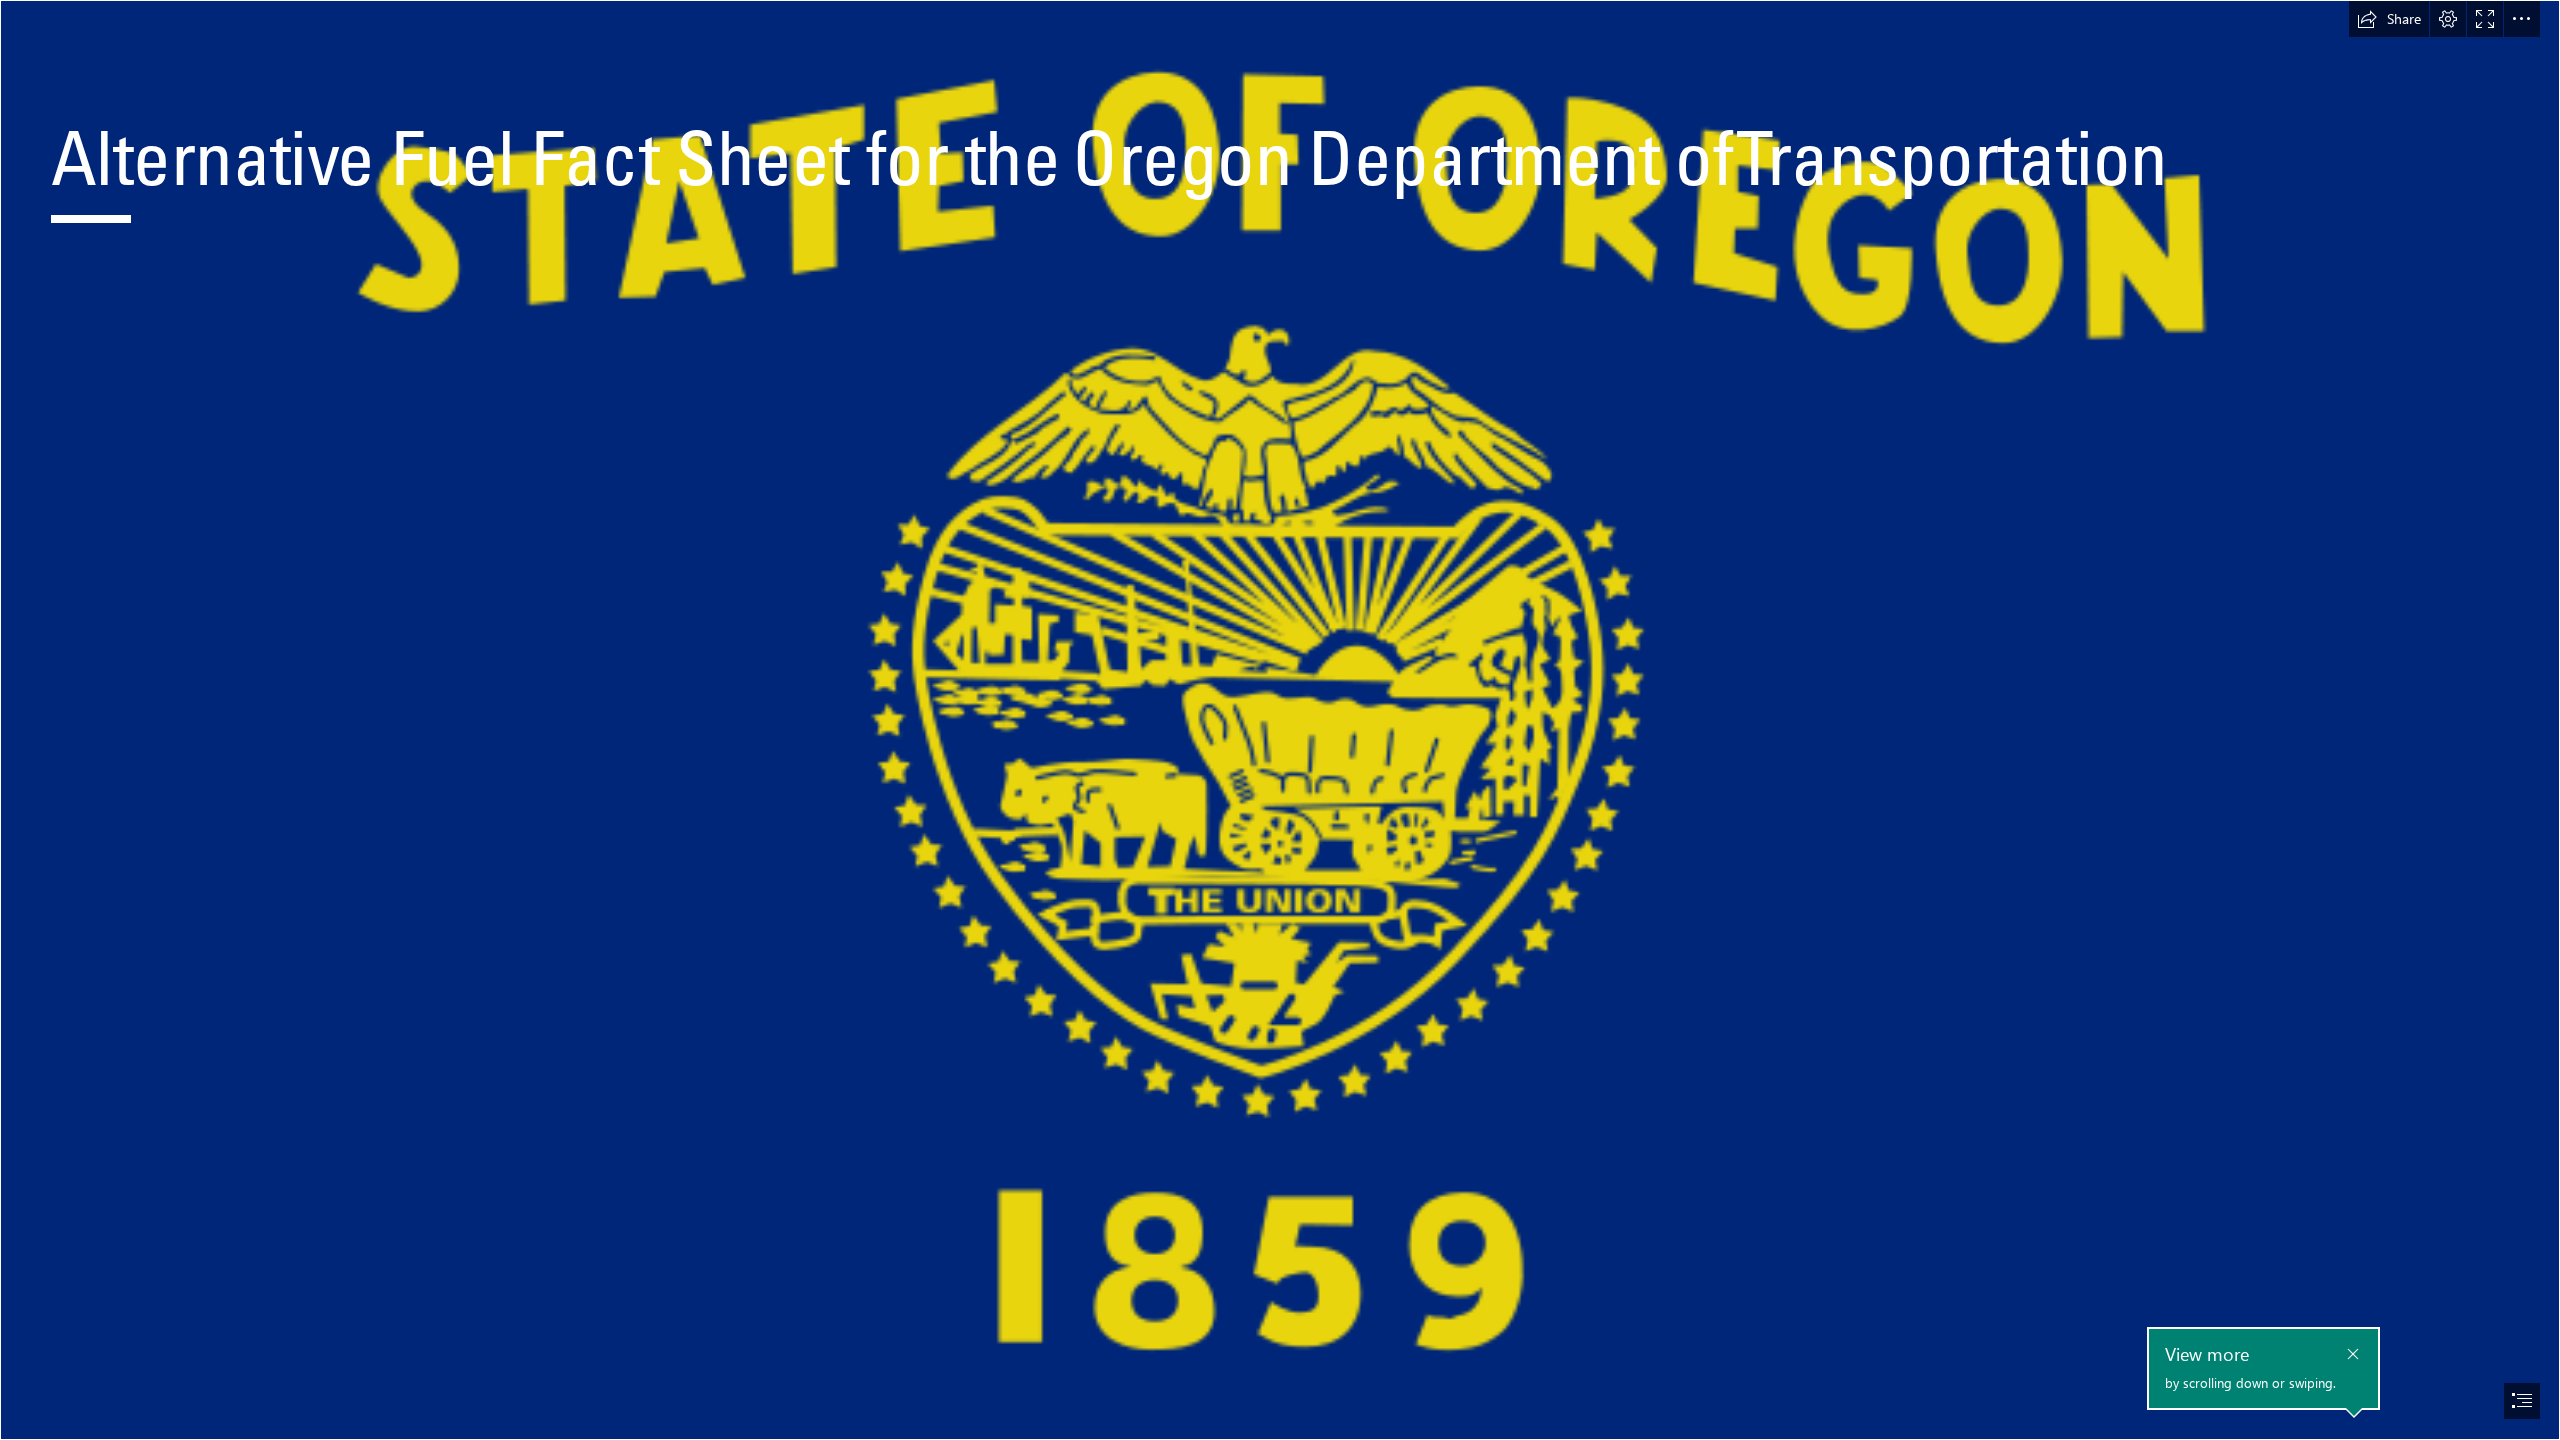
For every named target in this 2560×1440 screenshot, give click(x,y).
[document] (1280, 720)
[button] (2389, 19)
